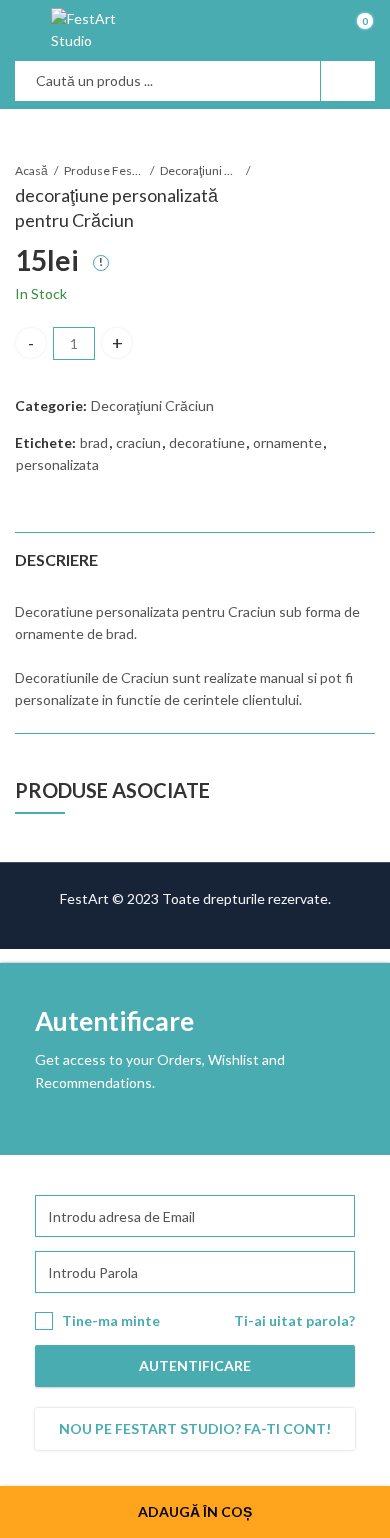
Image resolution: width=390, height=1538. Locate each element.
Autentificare (195, 1365)
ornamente (287, 442)
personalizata (57, 464)
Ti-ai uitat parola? (294, 1320)
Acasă (31, 170)
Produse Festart (104, 170)
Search (348, 81)
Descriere (56, 559)
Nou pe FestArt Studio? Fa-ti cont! (195, 1428)
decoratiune (207, 442)
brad (94, 442)
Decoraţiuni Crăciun (200, 170)
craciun (138, 442)
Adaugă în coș (195, 1511)
